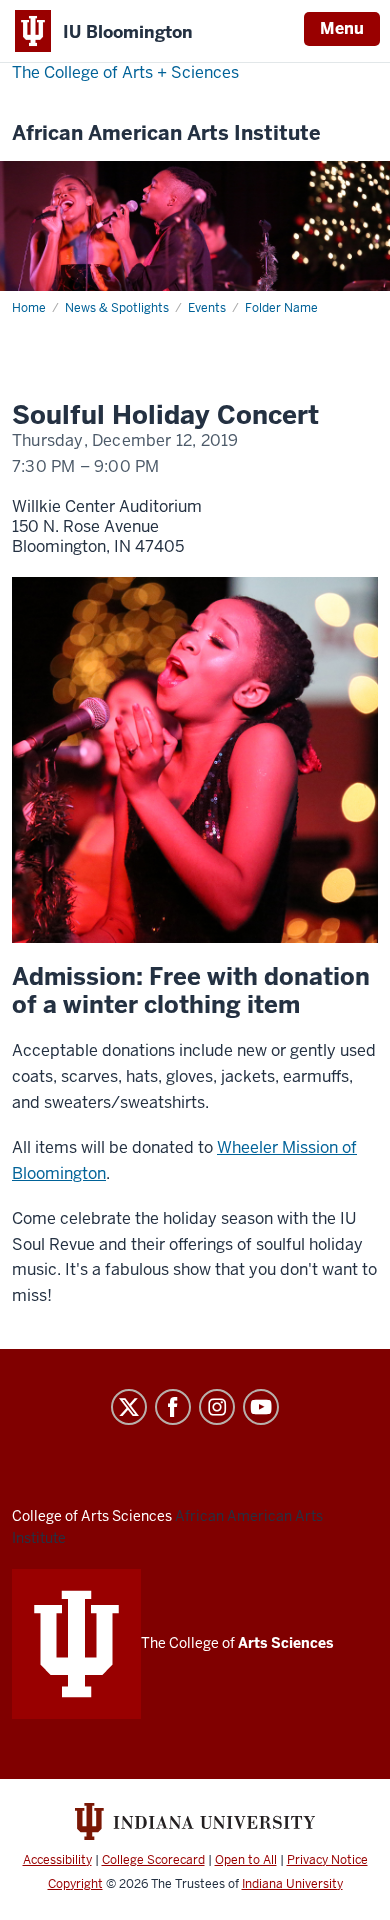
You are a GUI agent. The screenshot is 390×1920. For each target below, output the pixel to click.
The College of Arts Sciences (125, 72)
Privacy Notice (327, 1860)
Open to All (246, 1860)
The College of (237, 1643)
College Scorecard (153, 1860)
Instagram (217, 1407)
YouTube (261, 1407)
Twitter (129, 1407)
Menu (342, 28)
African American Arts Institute (166, 133)
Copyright (75, 1884)
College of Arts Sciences (92, 1516)
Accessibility (57, 1860)
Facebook (173, 1407)
